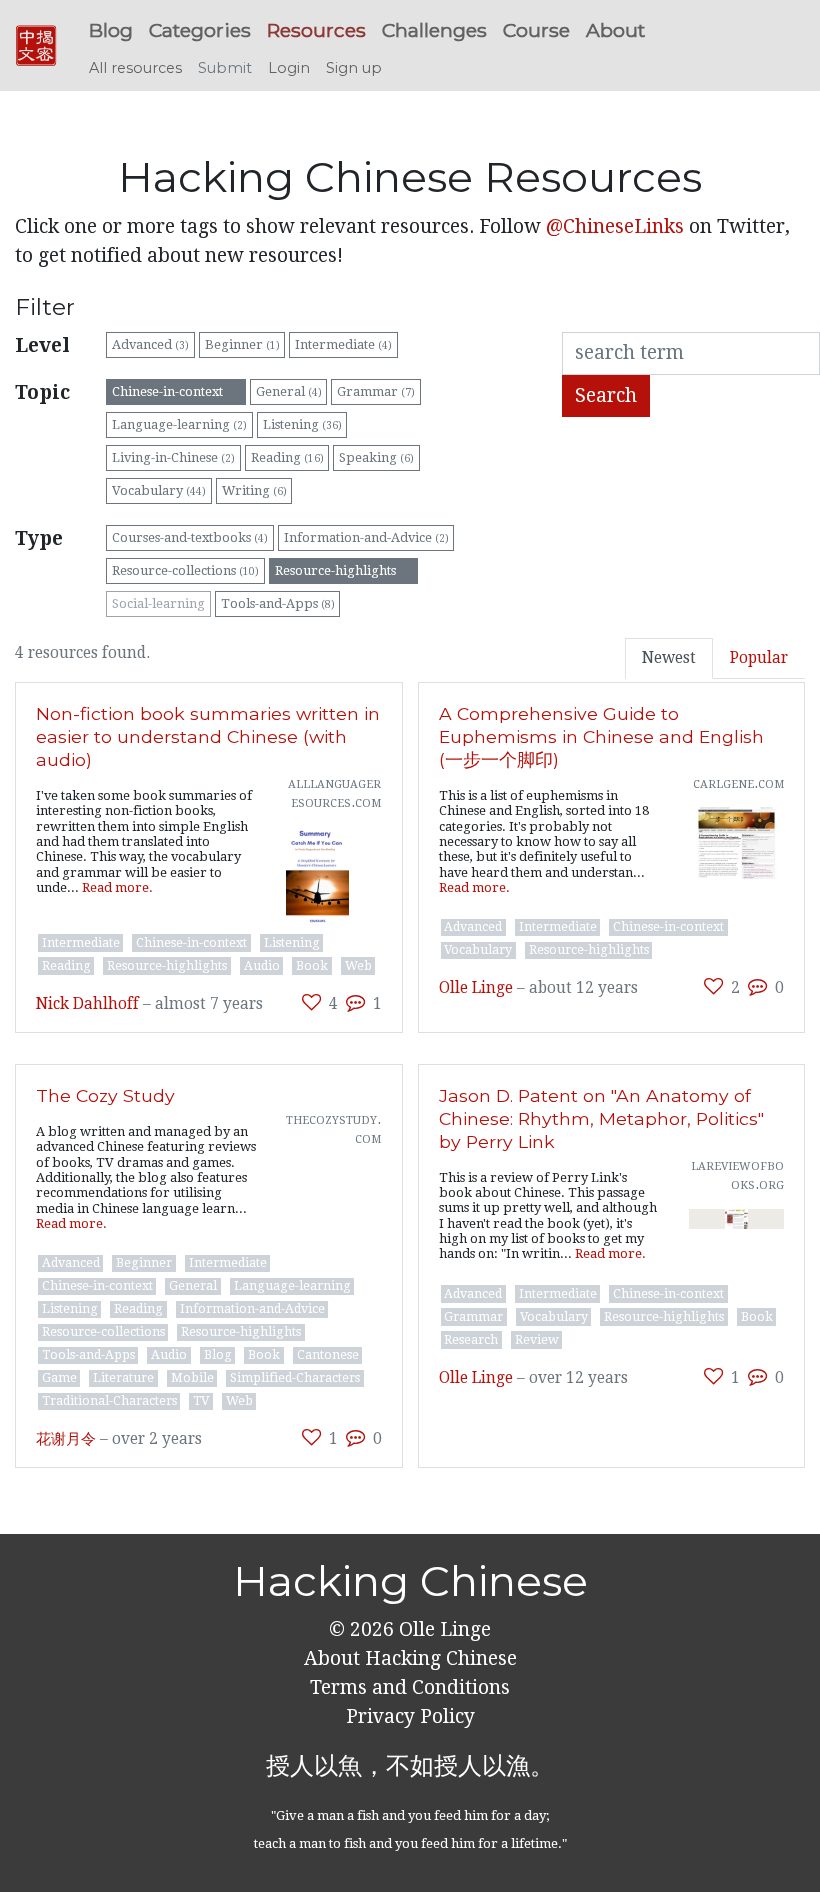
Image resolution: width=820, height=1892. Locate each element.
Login (289, 68)
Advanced (150, 344)
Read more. (117, 887)
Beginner (242, 344)
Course (536, 30)
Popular (759, 658)
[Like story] (311, 1002)
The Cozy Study (105, 1095)
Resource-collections (185, 570)
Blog (111, 30)
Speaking (376, 457)
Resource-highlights (344, 570)
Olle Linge (476, 988)
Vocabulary (159, 490)
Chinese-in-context (176, 391)
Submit (225, 68)
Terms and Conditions (410, 1687)
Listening (302, 424)
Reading (287, 457)
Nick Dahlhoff (87, 1004)
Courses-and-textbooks (190, 537)
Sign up (354, 68)
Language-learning (179, 424)
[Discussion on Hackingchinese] (355, 1002)
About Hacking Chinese (410, 1658)
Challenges (434, 30)
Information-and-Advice (366, 537)
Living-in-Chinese (173, 457)
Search (606, 395)
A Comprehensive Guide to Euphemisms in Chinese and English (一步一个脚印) (601, 736)
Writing (254, 490)
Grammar (376, 391)
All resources (135, 68)
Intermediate (343, 344)
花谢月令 (66, 1439)
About (615, 30)
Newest (669, 658)
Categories (200, 30)
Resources (316, 30)
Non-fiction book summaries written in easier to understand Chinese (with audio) (208, 736)
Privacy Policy (410, 1716)
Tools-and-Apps (278, 603)
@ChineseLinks (615, 226)
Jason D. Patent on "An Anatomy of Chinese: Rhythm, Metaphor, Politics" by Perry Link (601, 1118)
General (289, 391)
